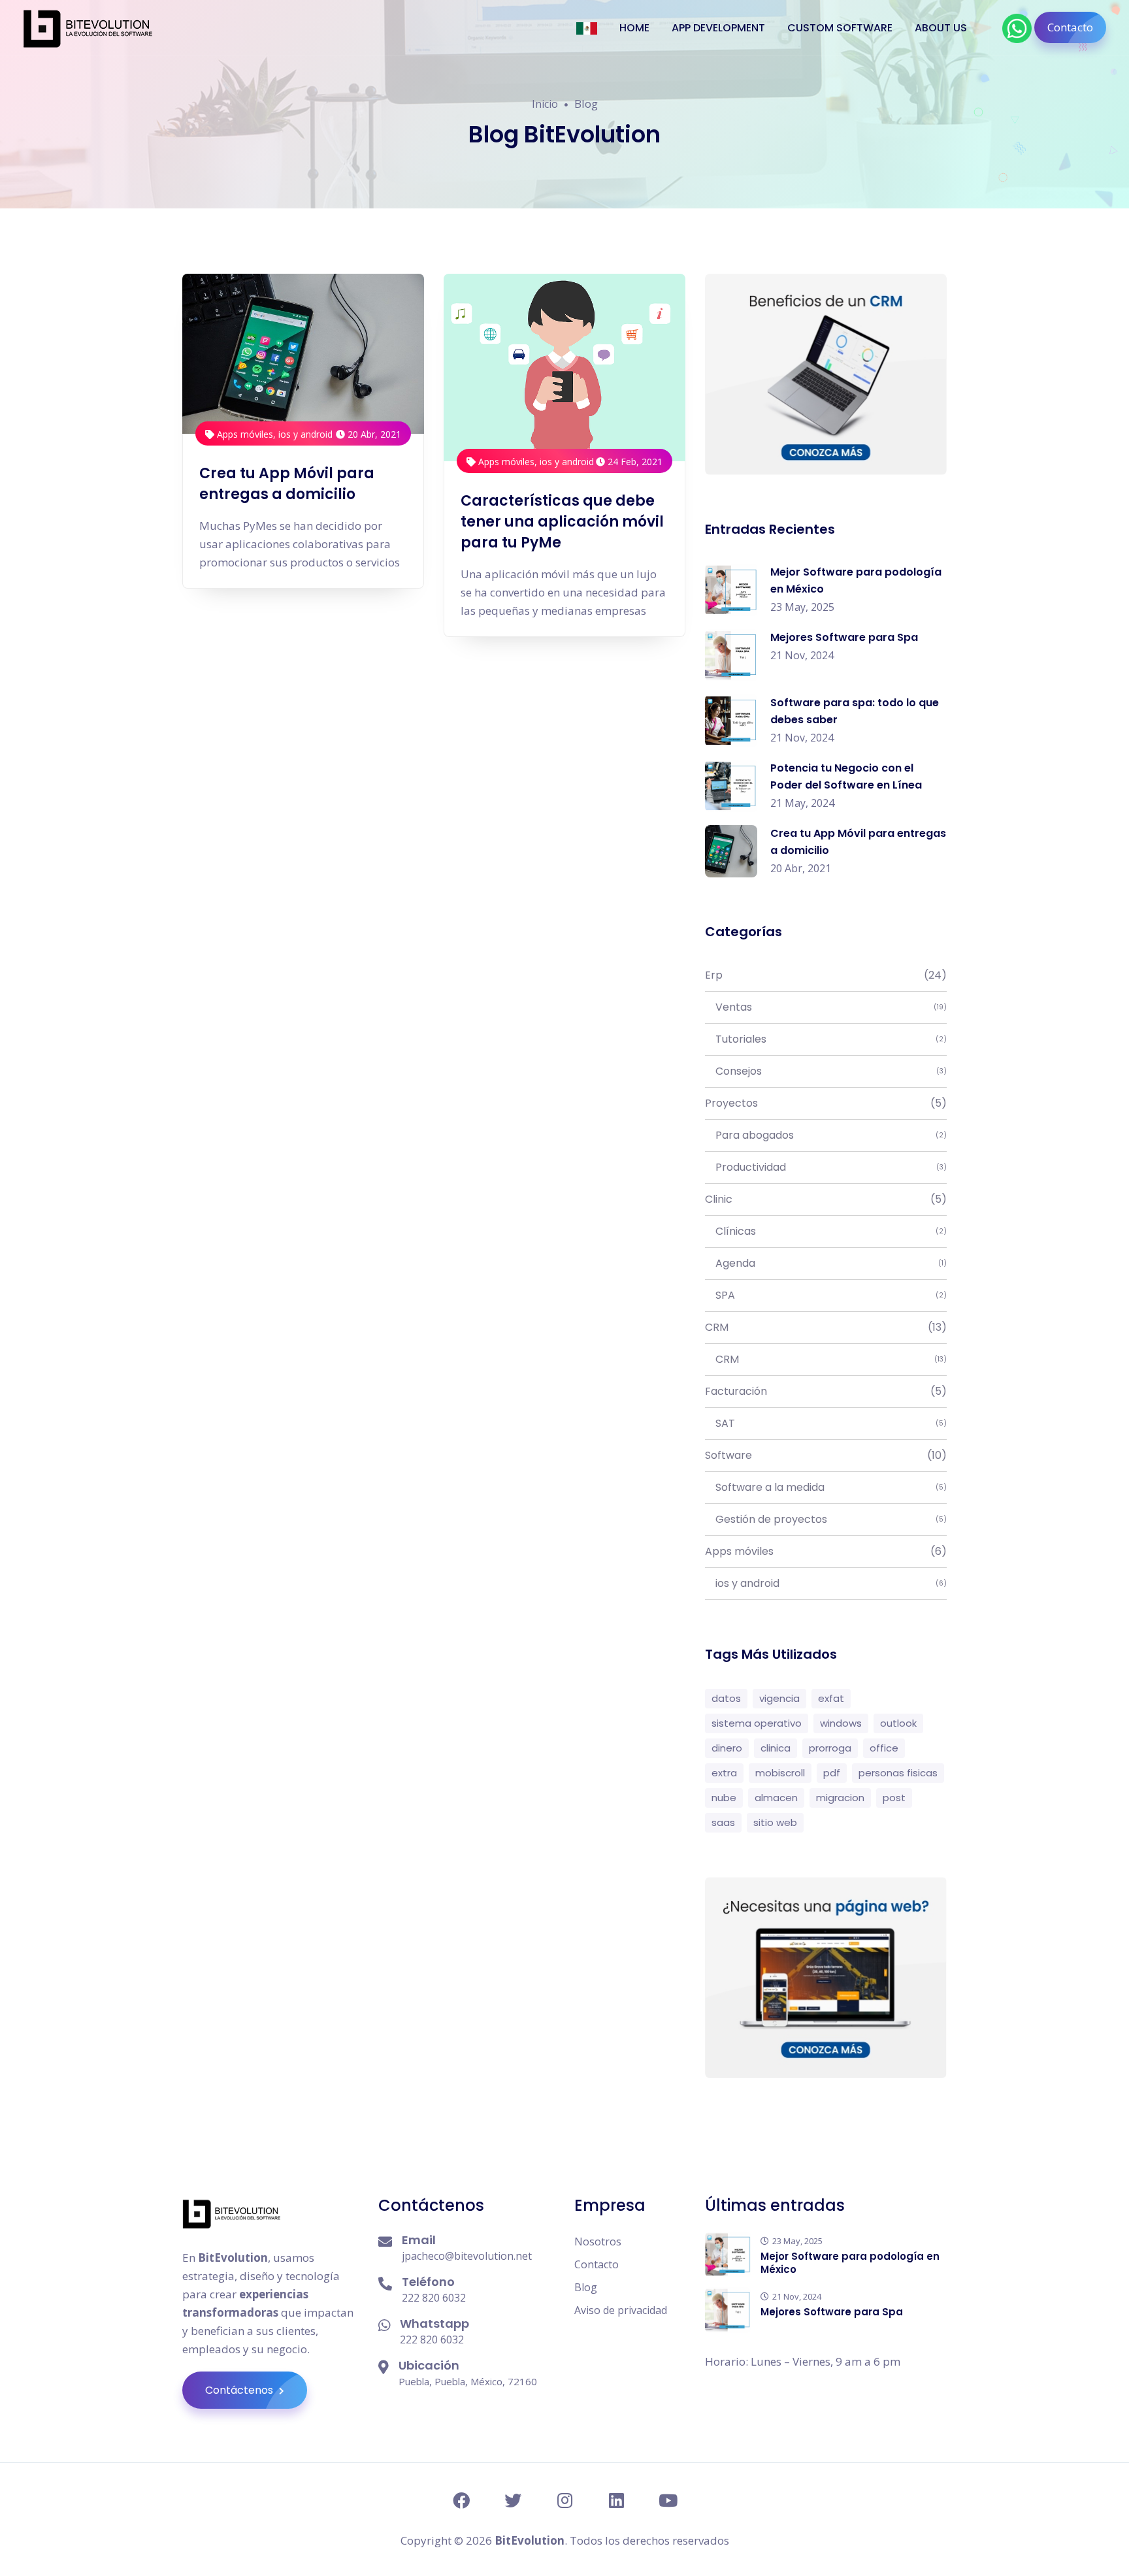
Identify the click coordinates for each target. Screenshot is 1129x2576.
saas (723, 1822)
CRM (826, 1327)
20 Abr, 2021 (373, 434)
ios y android (305, 434)
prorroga (830, 1748)
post (894, 1798)
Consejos (826, 1071)
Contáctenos (240, 2390)
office (884, 1748)
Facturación (826, 1391)
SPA (826, 1295)
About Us (941, 28)
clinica (776, 1748)
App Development (718, 28)
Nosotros (598, 2242)
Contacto (1070, 27)
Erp (826, 975)
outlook (898, 1723)
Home (634, 28)
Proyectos (826, 1103)
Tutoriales (826, 1039)
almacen (776, 1798)
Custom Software (840, 28)
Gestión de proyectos (826, 1519)
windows (841, 1723)
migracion (840, 1798)
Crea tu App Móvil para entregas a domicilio (287, 484)
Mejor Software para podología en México (850, 2263)
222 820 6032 (434, 2298)
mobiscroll (780, 1773)
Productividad (826, 1167)
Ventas (826, 1007)
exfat (831, 1698)
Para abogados (826, 1135)
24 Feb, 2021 (634, 462)
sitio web (775, 1822)
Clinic (826, 1199)
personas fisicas (898, 1773)
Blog (586, 2287)
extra (724, 1773)
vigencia (779, 1698)
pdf (832, 1773)
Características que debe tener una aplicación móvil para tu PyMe (562, 522)
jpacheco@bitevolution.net (467, 2256)
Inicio (545, 104)
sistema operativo (757, 1723)
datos (726, 1698)
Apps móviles (826, 1551)
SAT (826, 1423)
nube (724, 1798)
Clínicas (826, 1231)
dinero (727, 1748)
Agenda (826, 1263)
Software (826, 1455)
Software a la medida (826, 1487)
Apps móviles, (246, 434)
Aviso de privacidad (621, 2310)
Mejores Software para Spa (844, 637)
